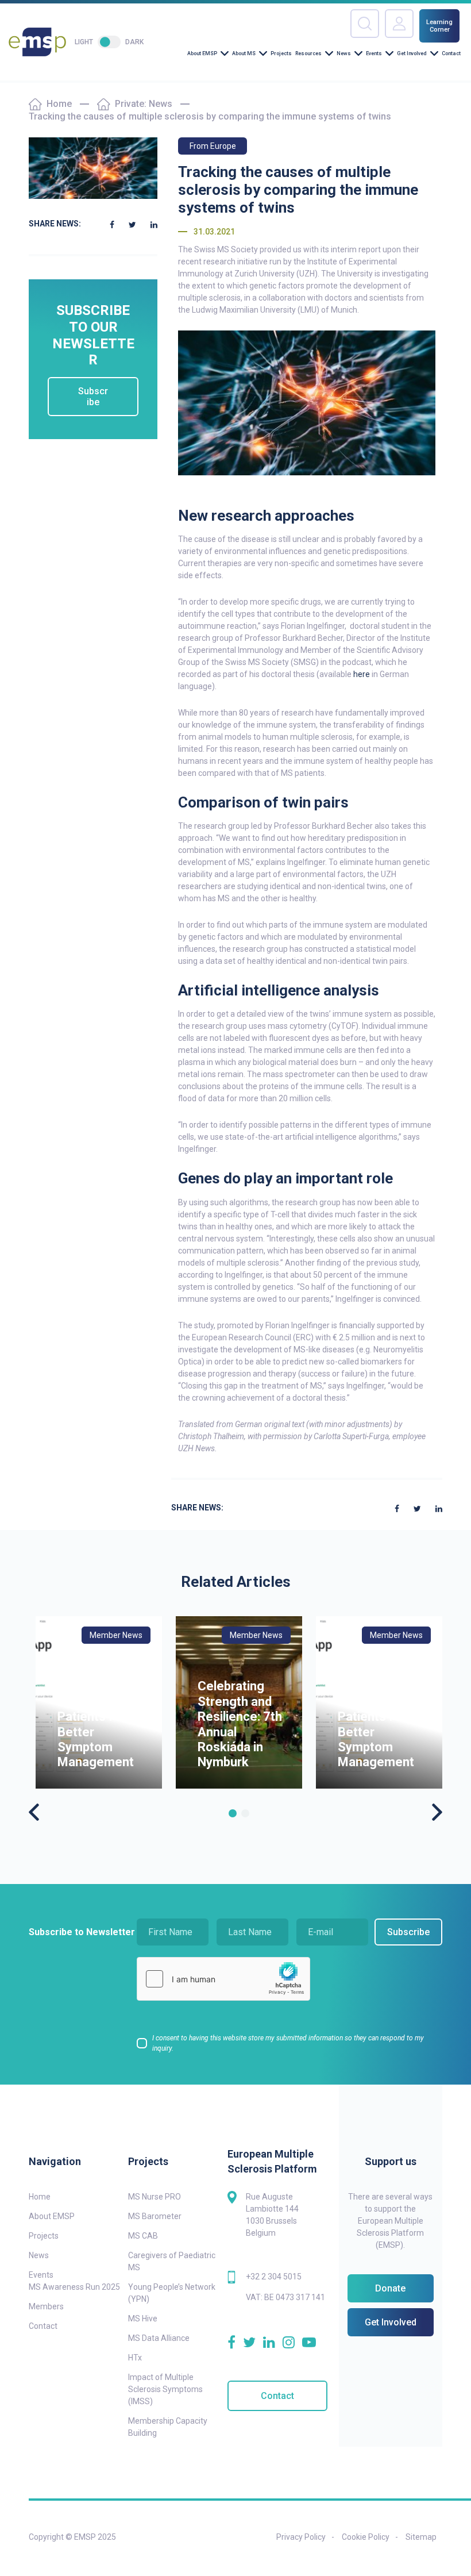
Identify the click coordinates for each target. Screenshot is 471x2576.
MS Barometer (155, 2216)
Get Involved (412, 53)
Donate (390, 2288)
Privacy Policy (301, 2537)
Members (46, 2306)
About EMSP (202, 53)
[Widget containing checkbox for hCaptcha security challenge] (223, 1979)
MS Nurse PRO (155, 2197)
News (344, 53)
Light (84, 42)
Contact (451, 53)
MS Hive (143, 2319)
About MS (244, 53)
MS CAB (143, 2236)
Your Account (399, 24)
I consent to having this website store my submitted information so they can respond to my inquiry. (288, 2043)
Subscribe (93, 397)
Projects (281, 53)
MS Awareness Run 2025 (74, 2287)
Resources (308, 53)
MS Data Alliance (159, 2338)
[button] (233, 1813)
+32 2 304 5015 (274, 2277)
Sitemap (421, 2537)
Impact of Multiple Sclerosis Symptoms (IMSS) (165, 2389)
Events (374, 53)
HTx (135, 2358)
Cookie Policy (366, 2537)
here (362, 674)
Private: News (144, 104)
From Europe (213, 146)
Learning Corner (439, 26)
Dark (134, 42)
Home (59, 104)
